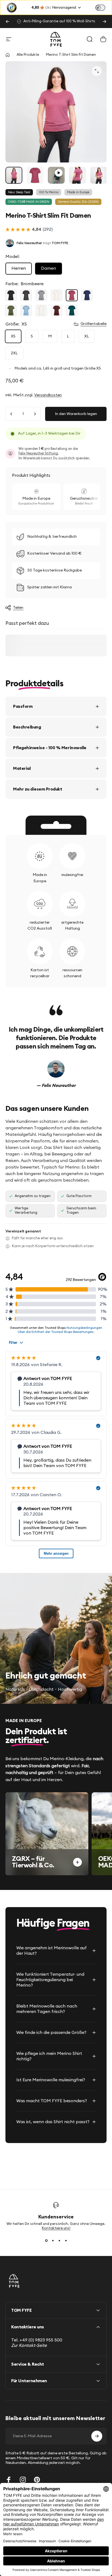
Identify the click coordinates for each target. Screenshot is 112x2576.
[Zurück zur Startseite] (8, 55)
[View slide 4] (66, 2240)
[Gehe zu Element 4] (77, 175)
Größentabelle (94, 324)
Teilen (18, 608)
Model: (13, 257)
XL (87, 336)
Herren (19, 268)
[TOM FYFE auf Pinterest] (37, 2480)
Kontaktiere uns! (56, 2228)
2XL (14, 353)
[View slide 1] (46, 2240)
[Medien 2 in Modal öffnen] (97, 71)
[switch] (100, 8)
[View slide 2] (53, 2240)
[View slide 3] (59, 2240)
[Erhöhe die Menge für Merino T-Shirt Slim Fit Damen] (35, 414)
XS (13, 336)
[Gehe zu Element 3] (56, 175)
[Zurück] (8, 21)
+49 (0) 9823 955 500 (41, 2340)
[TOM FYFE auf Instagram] (23, 2480)
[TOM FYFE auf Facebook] (9, 2480)
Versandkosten (48, 395)
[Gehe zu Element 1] (35, 175)
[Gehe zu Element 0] (14, 175)
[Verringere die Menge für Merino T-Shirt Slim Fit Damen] (11, 414)
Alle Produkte (28, 55)
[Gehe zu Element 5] (99, 175)
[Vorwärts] (104, 21)
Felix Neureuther (29, 243)
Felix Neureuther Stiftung (38, 453)
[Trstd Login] (104, 7)
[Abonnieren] (97, 2436)
